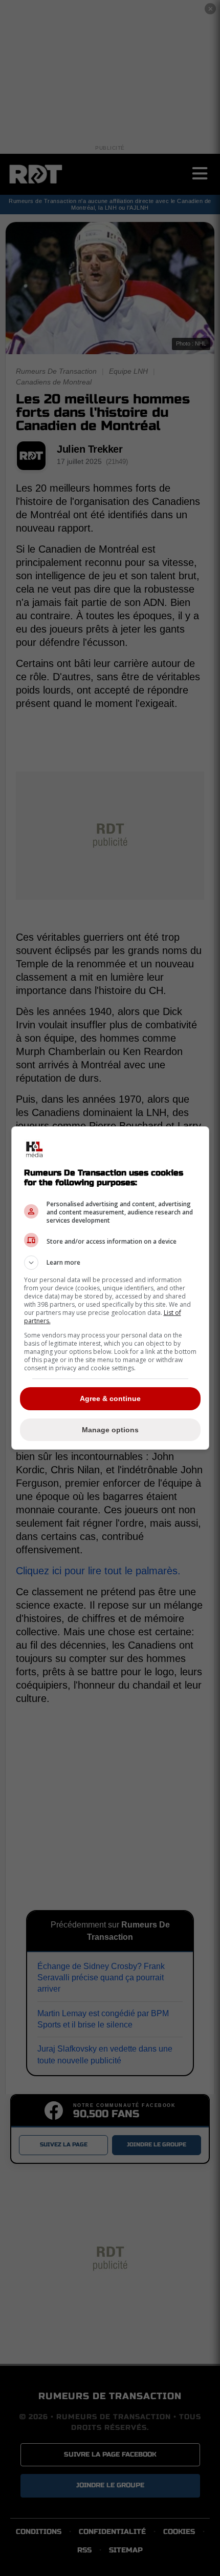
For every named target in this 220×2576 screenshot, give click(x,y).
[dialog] (110, 1288)
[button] (110, 1263)
